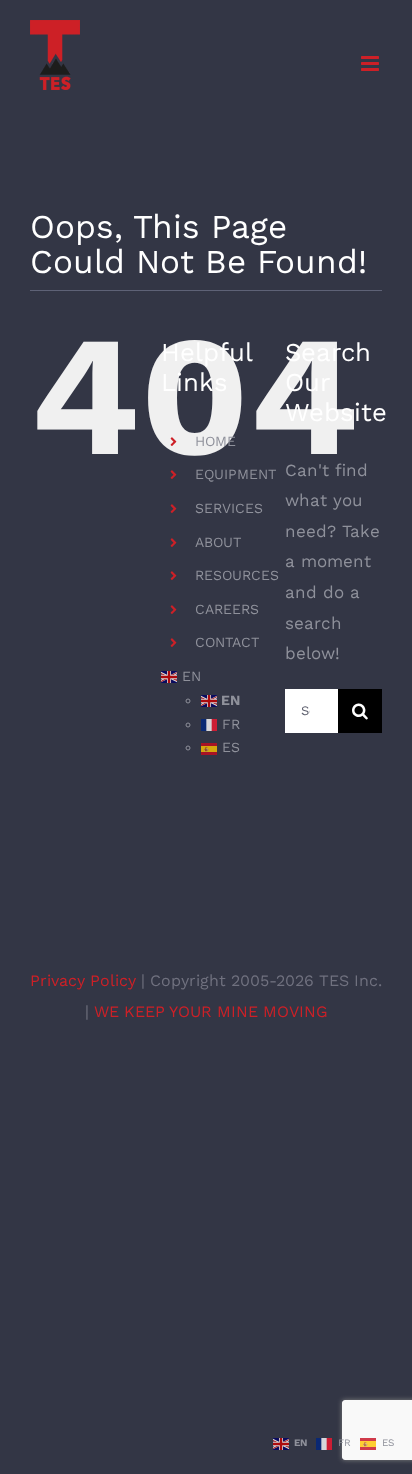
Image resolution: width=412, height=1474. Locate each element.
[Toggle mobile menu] (371, 63)
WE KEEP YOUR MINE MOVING (211, 1011)
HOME (215, 441)
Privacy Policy (85, 980)
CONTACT (227, 642)
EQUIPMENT (235, 474)
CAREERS (227, 609)
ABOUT (218, 542)
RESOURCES (237, 575)
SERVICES (229, 508)
